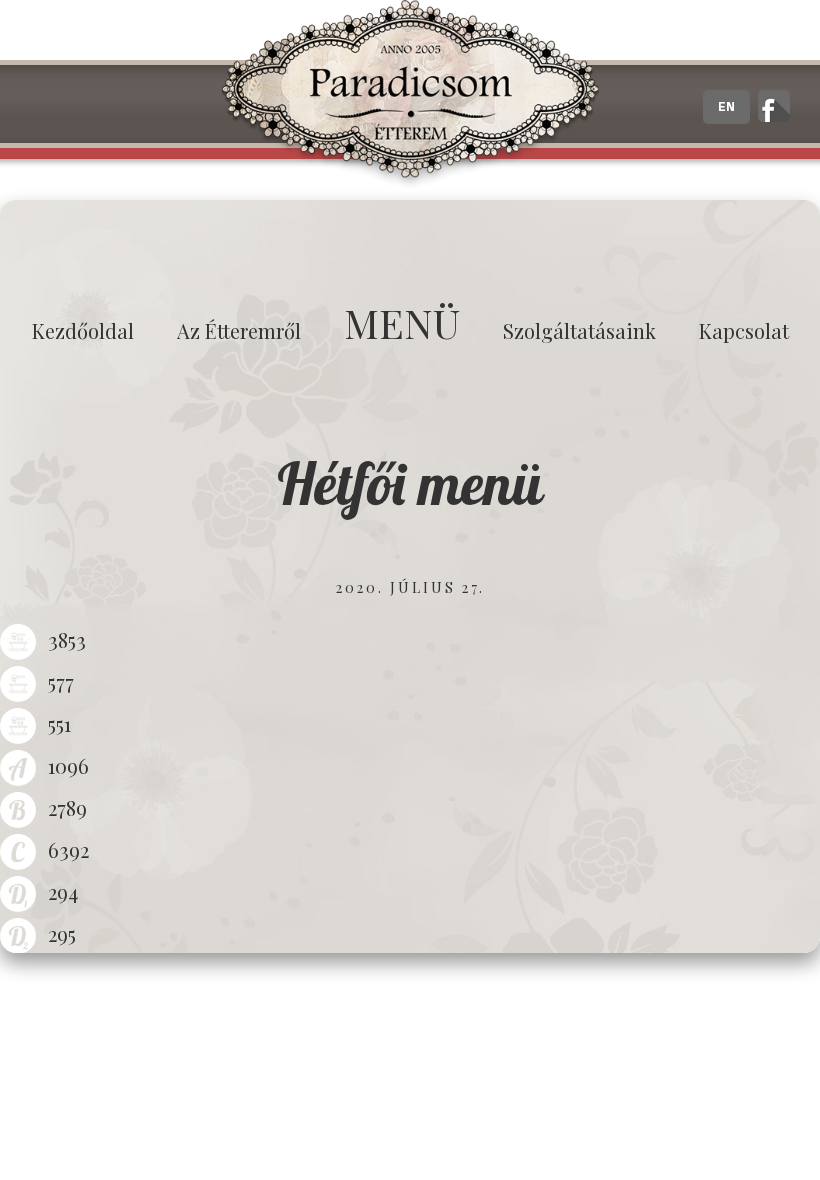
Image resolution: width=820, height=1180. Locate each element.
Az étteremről (239, 330)
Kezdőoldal (83, 330)
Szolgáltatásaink (579, 330)
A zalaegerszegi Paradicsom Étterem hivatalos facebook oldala (774, 106)
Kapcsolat (744, 330)
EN (726, 107)
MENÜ (402, 322)
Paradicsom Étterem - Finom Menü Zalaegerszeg (410, 95)
